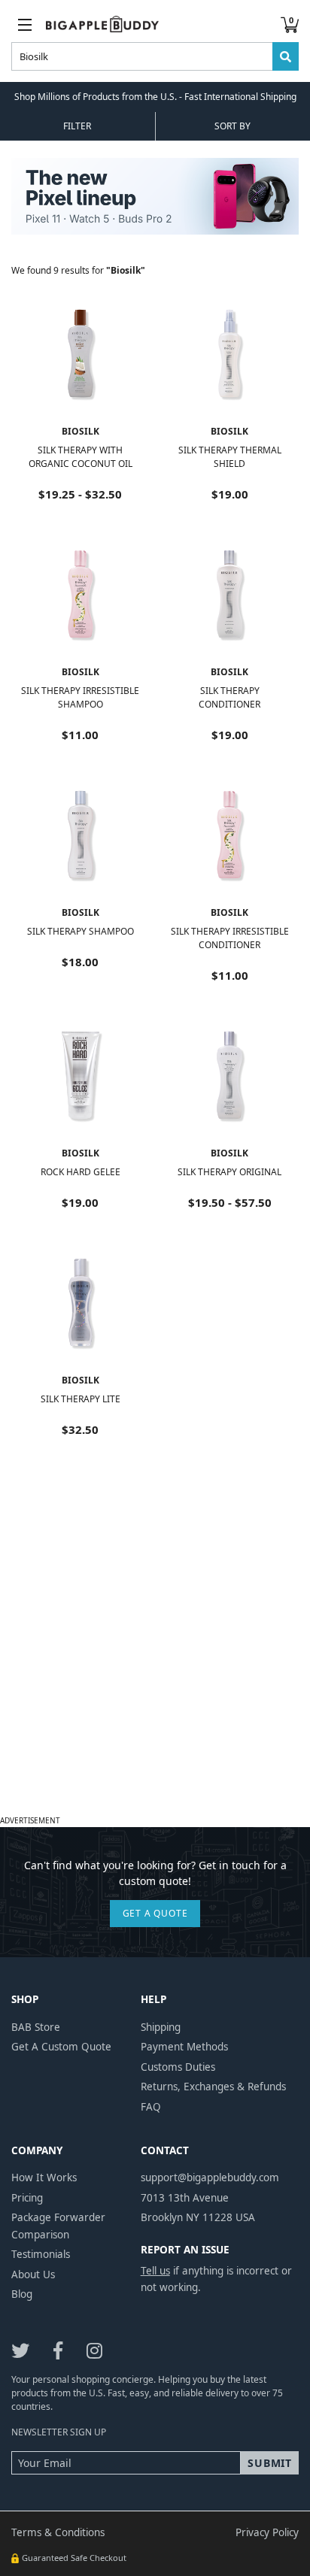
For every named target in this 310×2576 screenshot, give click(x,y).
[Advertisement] (155, 1656)
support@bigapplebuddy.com (210, 2177)
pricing (27, 2198)
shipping (161, 2027)
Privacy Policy (267, 2532)
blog (22, 2294)
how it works (44, 2177)
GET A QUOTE (155, 1913)
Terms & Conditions (58, 2532)
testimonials (41, 2254)
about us (33, 2274)
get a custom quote (61, 2047)
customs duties (178, 2067)
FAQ (151, 2107)
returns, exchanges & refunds (213, 2087)
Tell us (155, 2271)
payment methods (184, 2047)
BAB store (36, 2027)
